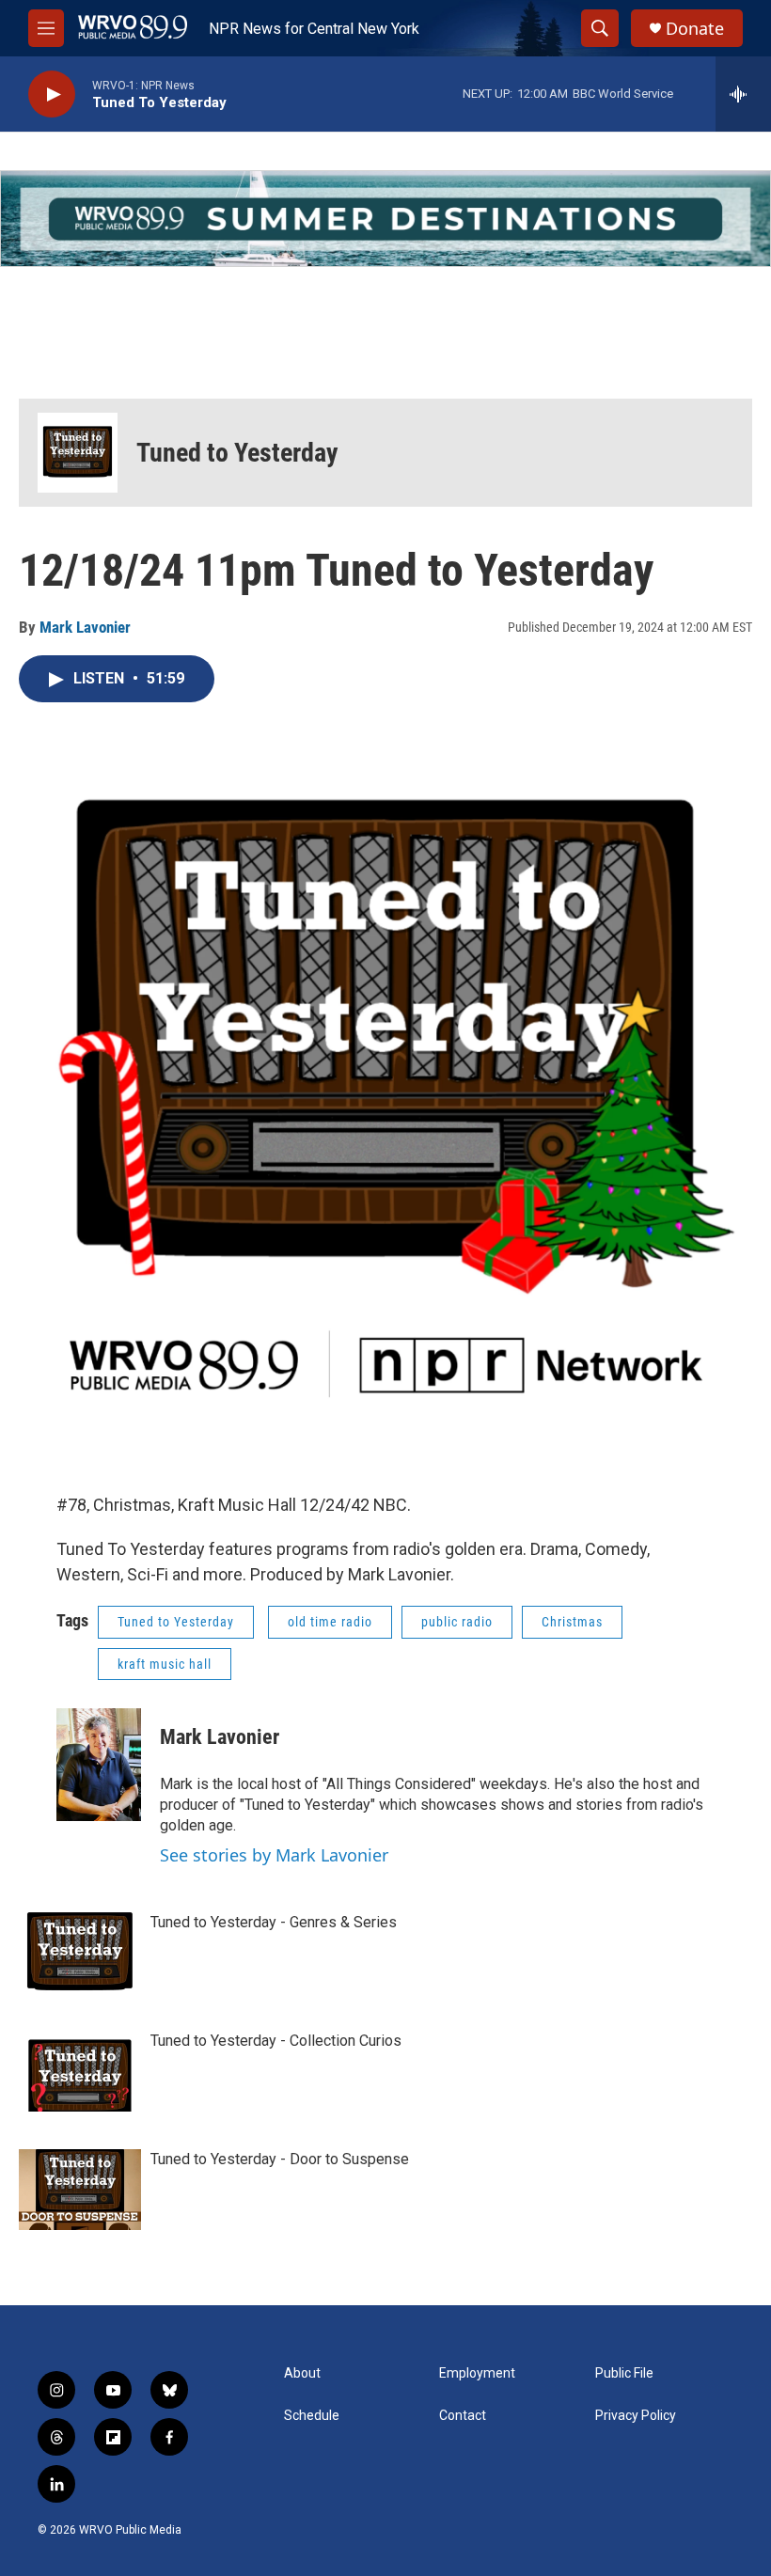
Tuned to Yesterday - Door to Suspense (280, 2159)
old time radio (330, 1622)
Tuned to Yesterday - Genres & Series (274, 1922)
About (302, 2373)
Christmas (572, 1622)
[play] (52, 94)
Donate (695, 29)
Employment (477, 2373)
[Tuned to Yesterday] (78, 453)
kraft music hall (165, 1664)
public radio (457, 1622)
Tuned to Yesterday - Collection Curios (276, 2041)
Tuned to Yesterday (237, 453)
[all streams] (743, 94)
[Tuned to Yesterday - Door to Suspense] (80, 2190)
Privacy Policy (636, 2416)
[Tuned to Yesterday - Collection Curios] (80, 2071)
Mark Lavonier (85, 627)
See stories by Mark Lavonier (274, 1855)
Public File (624, 2373)
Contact (463, 2416)
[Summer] (385, 219)
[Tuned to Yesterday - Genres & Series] (80, 1953)
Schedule (312, 2416)
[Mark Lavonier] (99, 1765)
